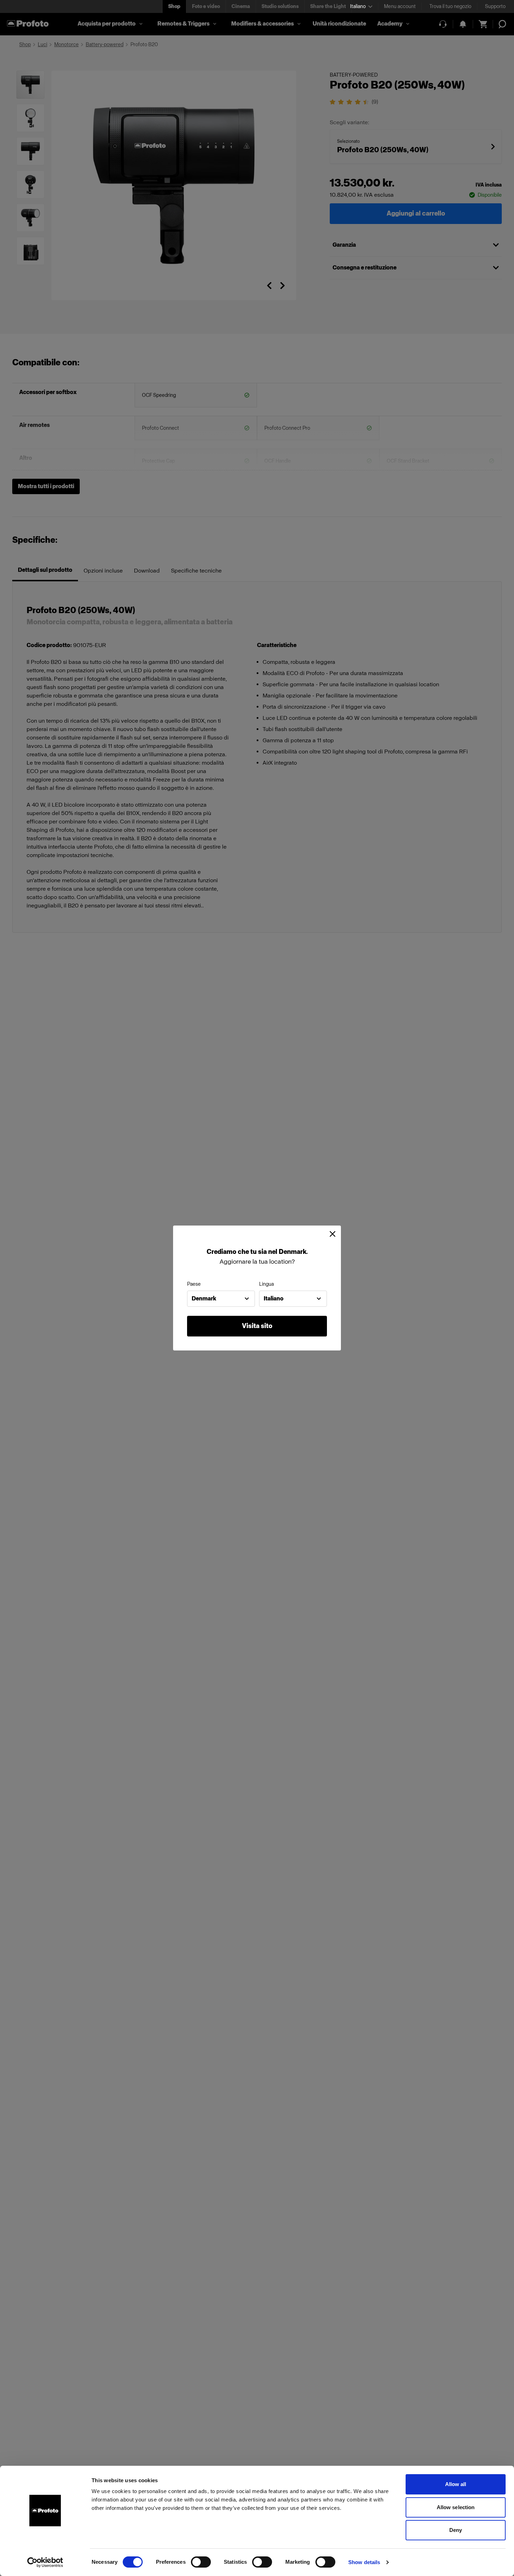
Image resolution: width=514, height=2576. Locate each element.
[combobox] (221, 1299)
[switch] (201, 2562)
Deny (456, 2530)
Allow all (456, 2484)
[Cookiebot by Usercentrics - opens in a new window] (45, 2562)
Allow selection (456, 2507)
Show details (364, 2562)
